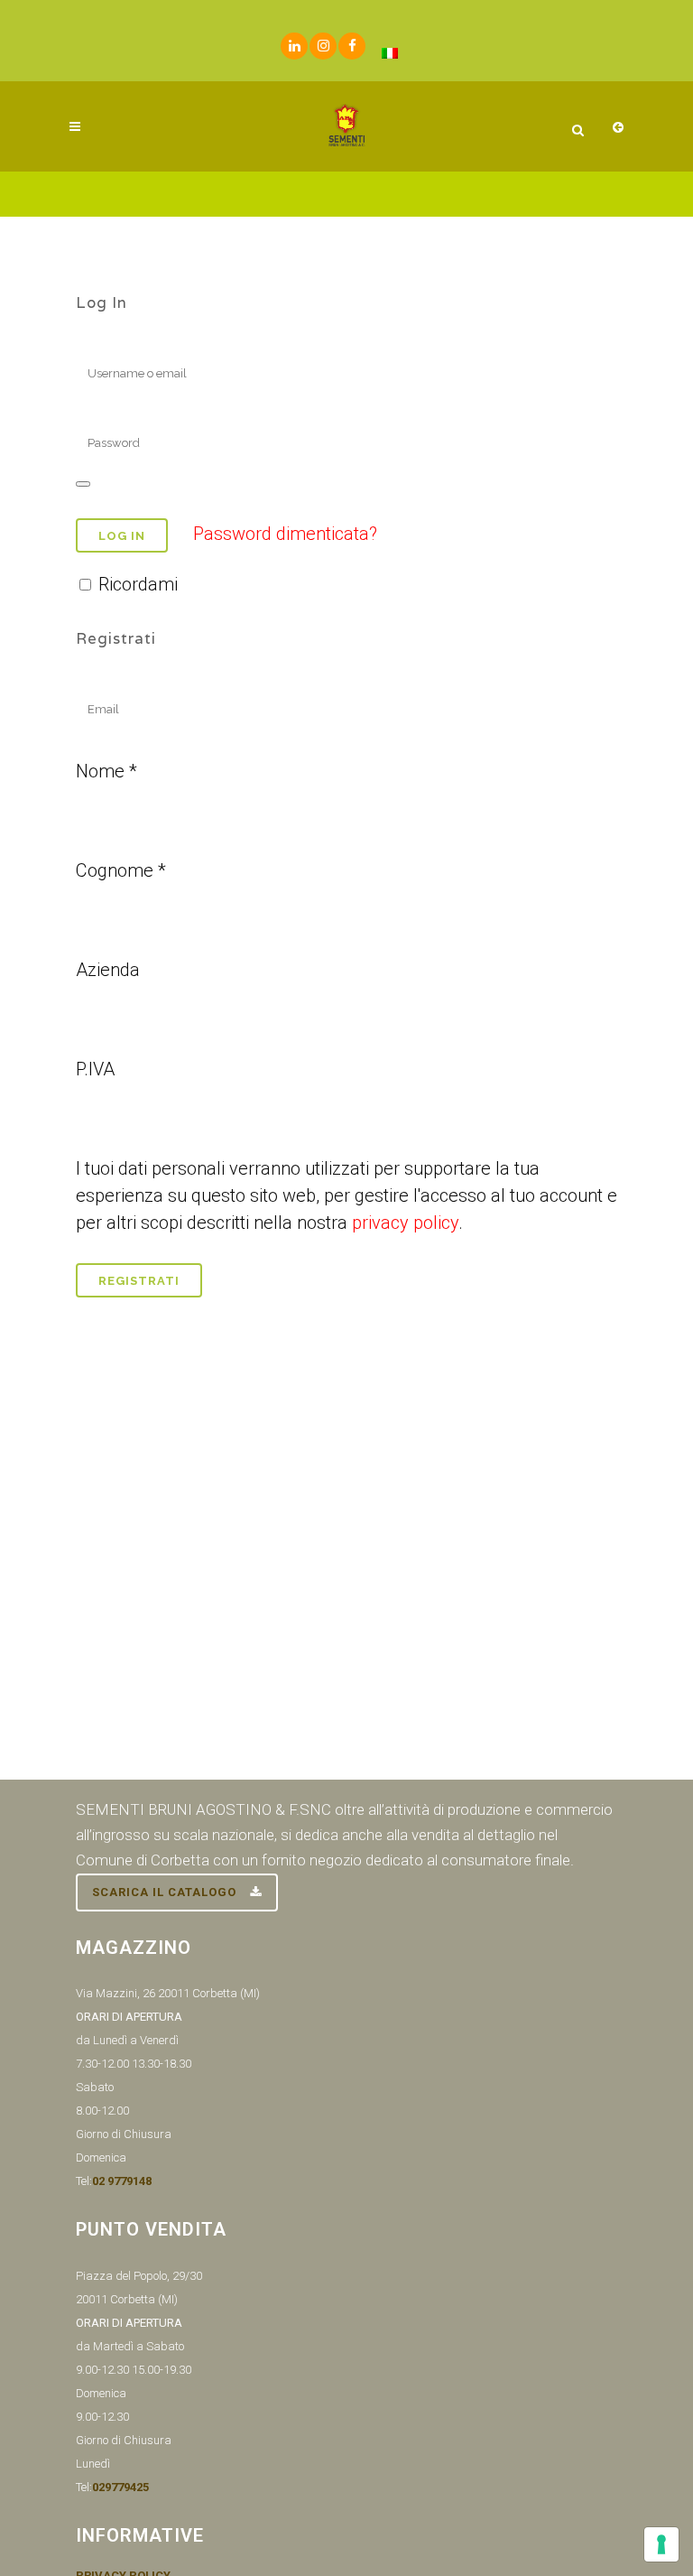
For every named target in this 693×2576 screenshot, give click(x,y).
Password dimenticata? (285, 534)
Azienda (108, 970)
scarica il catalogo (164, 1892)
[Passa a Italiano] (390, 53)
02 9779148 (122, 2181)
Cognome (121, 870)
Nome (106, 771)
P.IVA (95, 1069)
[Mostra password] (83, 484)
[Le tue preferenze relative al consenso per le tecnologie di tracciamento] (661, 2544)
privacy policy (405, 1223)
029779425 (120, 2487)
